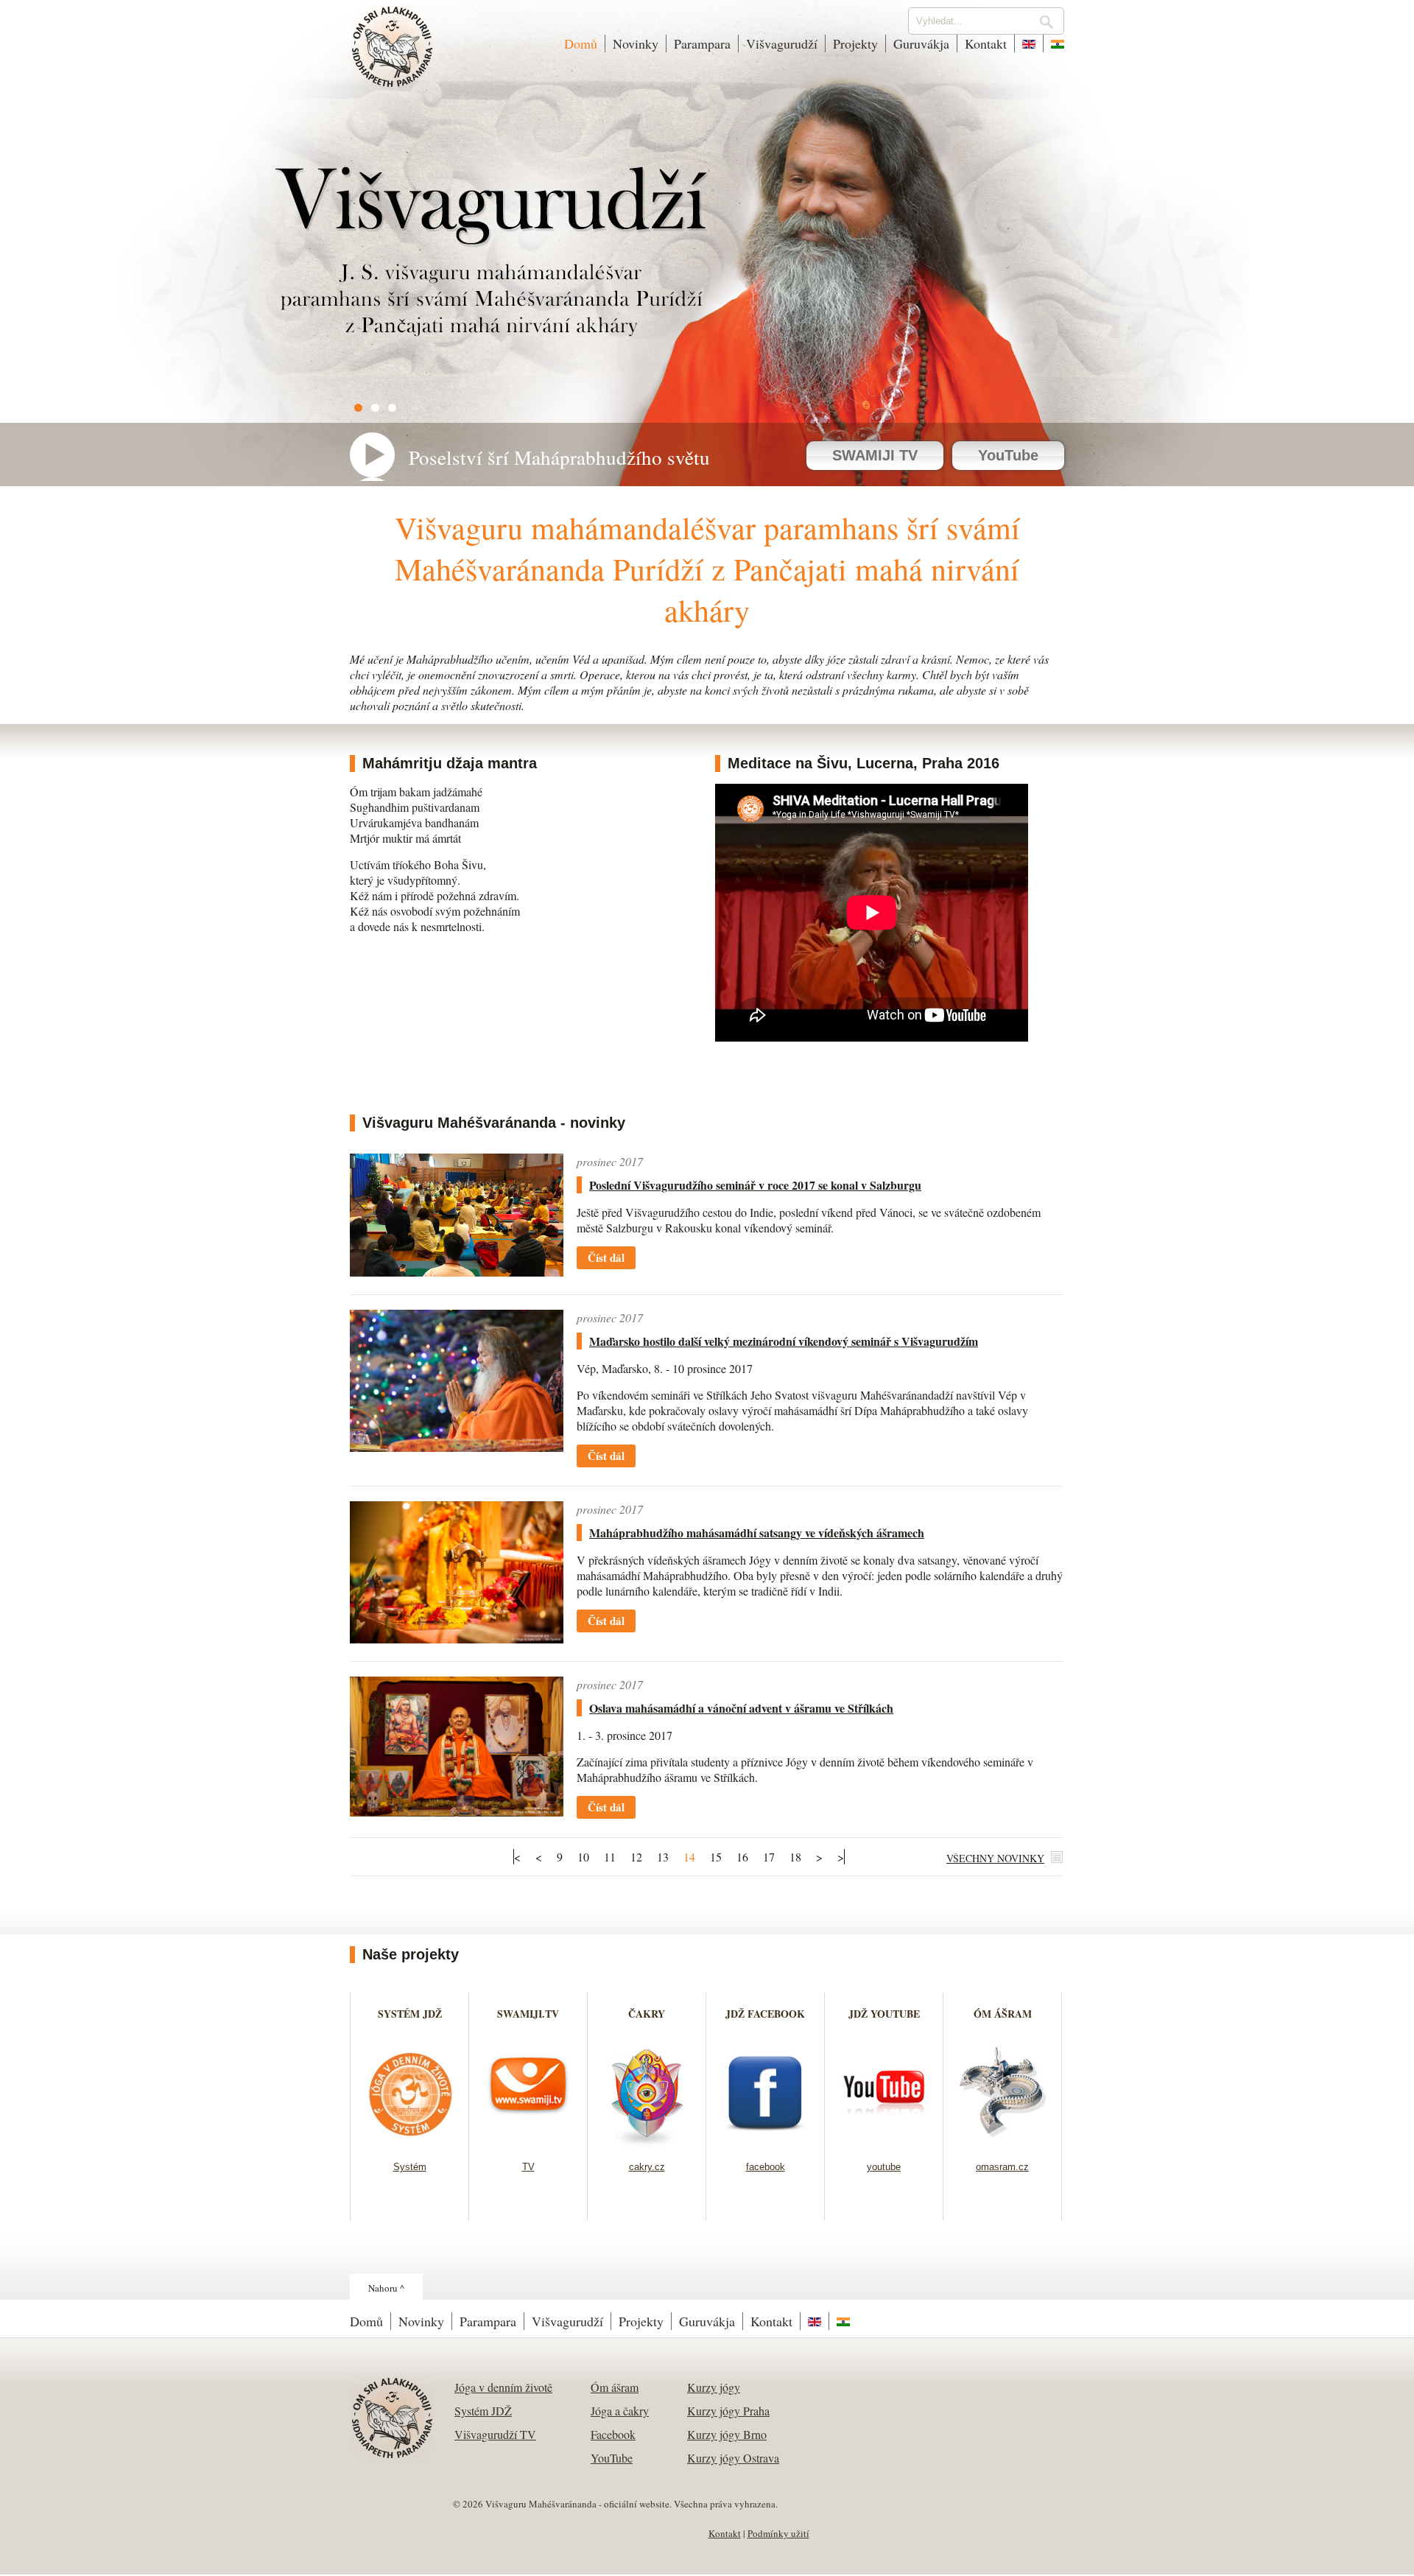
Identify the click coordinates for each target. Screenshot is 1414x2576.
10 (583, 1857)
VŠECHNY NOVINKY (995, 1858)
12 (636, 1857)
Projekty (855, 43)
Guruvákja (921, 43)
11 (610, 1857)
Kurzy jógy (714, 2387)
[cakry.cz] (647, 2142)
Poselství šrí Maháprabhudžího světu (559, 457)
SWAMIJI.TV (528, 2014)
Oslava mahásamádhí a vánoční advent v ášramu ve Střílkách (741, 1708)
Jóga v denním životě (503, 2387)
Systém (410, 2167)
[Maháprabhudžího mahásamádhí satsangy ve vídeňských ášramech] (457, 1639)
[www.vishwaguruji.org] (1029, 43)
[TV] (528, 2142)
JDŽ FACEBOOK (765, 2014)
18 (795, 1857)
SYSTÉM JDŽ (410, 2014)
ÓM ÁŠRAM (1003, 2014)
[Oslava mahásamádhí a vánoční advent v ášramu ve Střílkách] (457, 1812)
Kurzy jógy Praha (728, 2411)
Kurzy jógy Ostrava (733, 2458)
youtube (884, 2167)
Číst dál (606, 1257)
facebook (766, 2167)
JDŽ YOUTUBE (884, 2014)
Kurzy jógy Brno (727, 2434)
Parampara (702, 43)
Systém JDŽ (483, 2411)
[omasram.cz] (1003, 2142)
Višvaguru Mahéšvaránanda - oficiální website (393, 57)
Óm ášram (615, 2387)
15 (716, 1857)
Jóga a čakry (620, 2411)
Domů (581, 43)
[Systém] (410, 2142)
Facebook (613, 2434)
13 (663, 1857)
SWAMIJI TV (875, 455)
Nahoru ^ (386, 2288)
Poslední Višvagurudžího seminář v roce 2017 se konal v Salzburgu (755, 1185)
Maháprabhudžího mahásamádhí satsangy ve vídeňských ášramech (757, 1533)
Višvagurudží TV (495, 2434)
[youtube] (884, 2142)
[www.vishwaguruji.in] (1054, 43)
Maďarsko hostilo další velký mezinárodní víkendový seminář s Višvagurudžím (784, 1341)
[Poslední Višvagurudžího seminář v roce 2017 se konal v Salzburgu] (457, 1272)
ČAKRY (647, 2014)
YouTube (1008, 455)
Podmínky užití (778, 2533)
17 (769, 1857)
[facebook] (766, 2142)
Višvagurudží (782, 43)
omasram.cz (1002, 2167)
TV (528, 2167)
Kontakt (986, 43)
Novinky (636, 43)
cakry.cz (647, 2167)
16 (742, 1857)
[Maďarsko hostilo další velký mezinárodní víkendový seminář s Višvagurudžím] (457, 1447)
